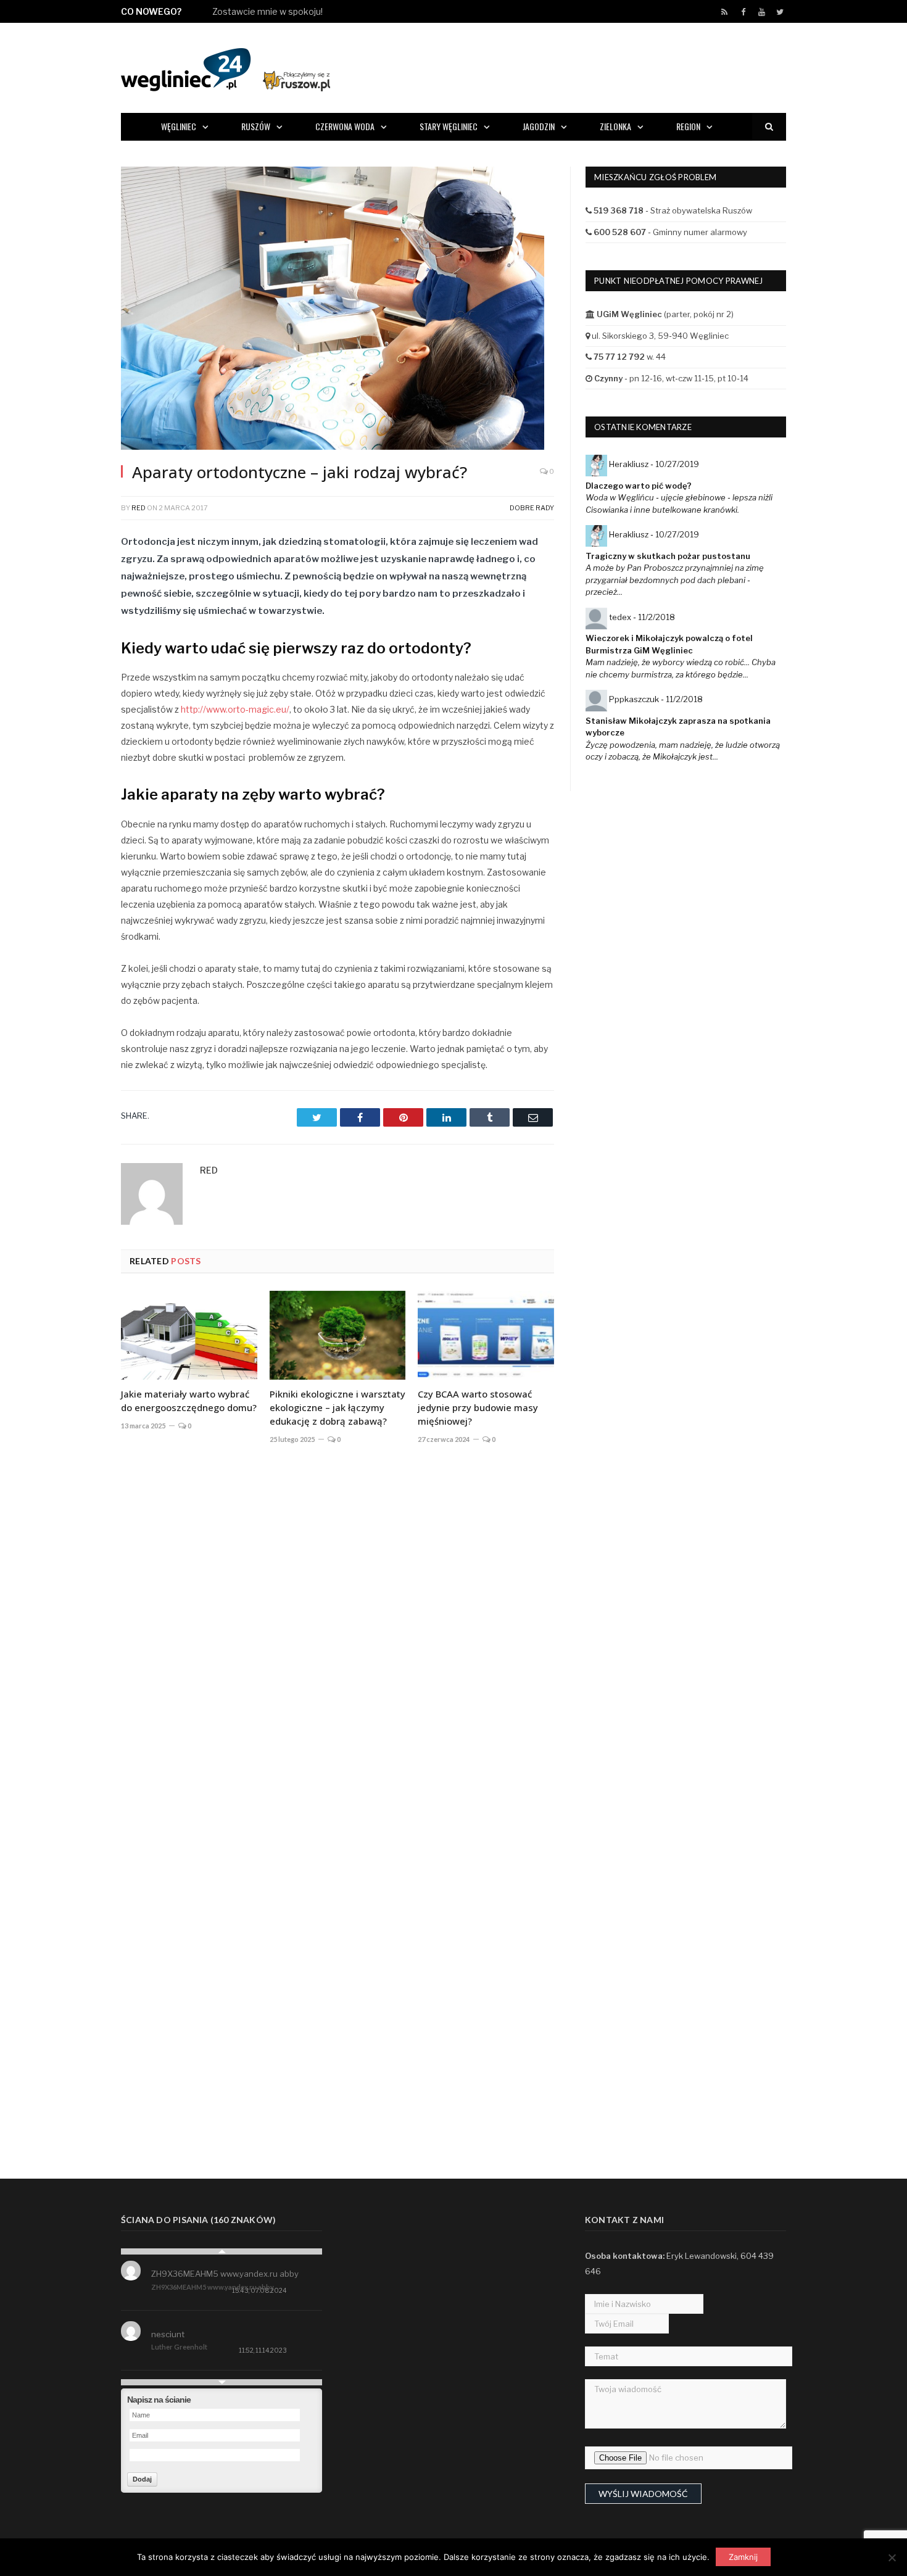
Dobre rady (532, 508)
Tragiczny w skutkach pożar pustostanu (668, 556)
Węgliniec (179, 126)
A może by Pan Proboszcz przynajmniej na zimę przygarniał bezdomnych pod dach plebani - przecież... (675, 580)
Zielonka (615, 126)
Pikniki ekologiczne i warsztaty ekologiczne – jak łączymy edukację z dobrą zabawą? (338, 1407)
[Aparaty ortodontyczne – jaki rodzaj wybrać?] (338, 310)
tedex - (642, 617)
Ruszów (256, 126)
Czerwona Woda (345, 126)
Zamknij (743, 2557)
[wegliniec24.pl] (226, 68)
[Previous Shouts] (222, 2251)
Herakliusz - (654, 464)
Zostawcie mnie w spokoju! (267, 11)
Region (688, 126)
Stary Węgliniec (449, 126)
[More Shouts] (222, 2382)
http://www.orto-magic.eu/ (235, 709)
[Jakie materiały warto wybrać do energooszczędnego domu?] (189, 1335)
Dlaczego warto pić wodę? (639, 486)
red (139, 508)
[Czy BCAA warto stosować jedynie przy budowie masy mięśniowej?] (486, 1335)
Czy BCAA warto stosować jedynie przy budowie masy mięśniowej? (478, 1407)
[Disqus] (338, 1636)
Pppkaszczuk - (656, 699)
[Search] (769, 127)
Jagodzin (539, 126)
